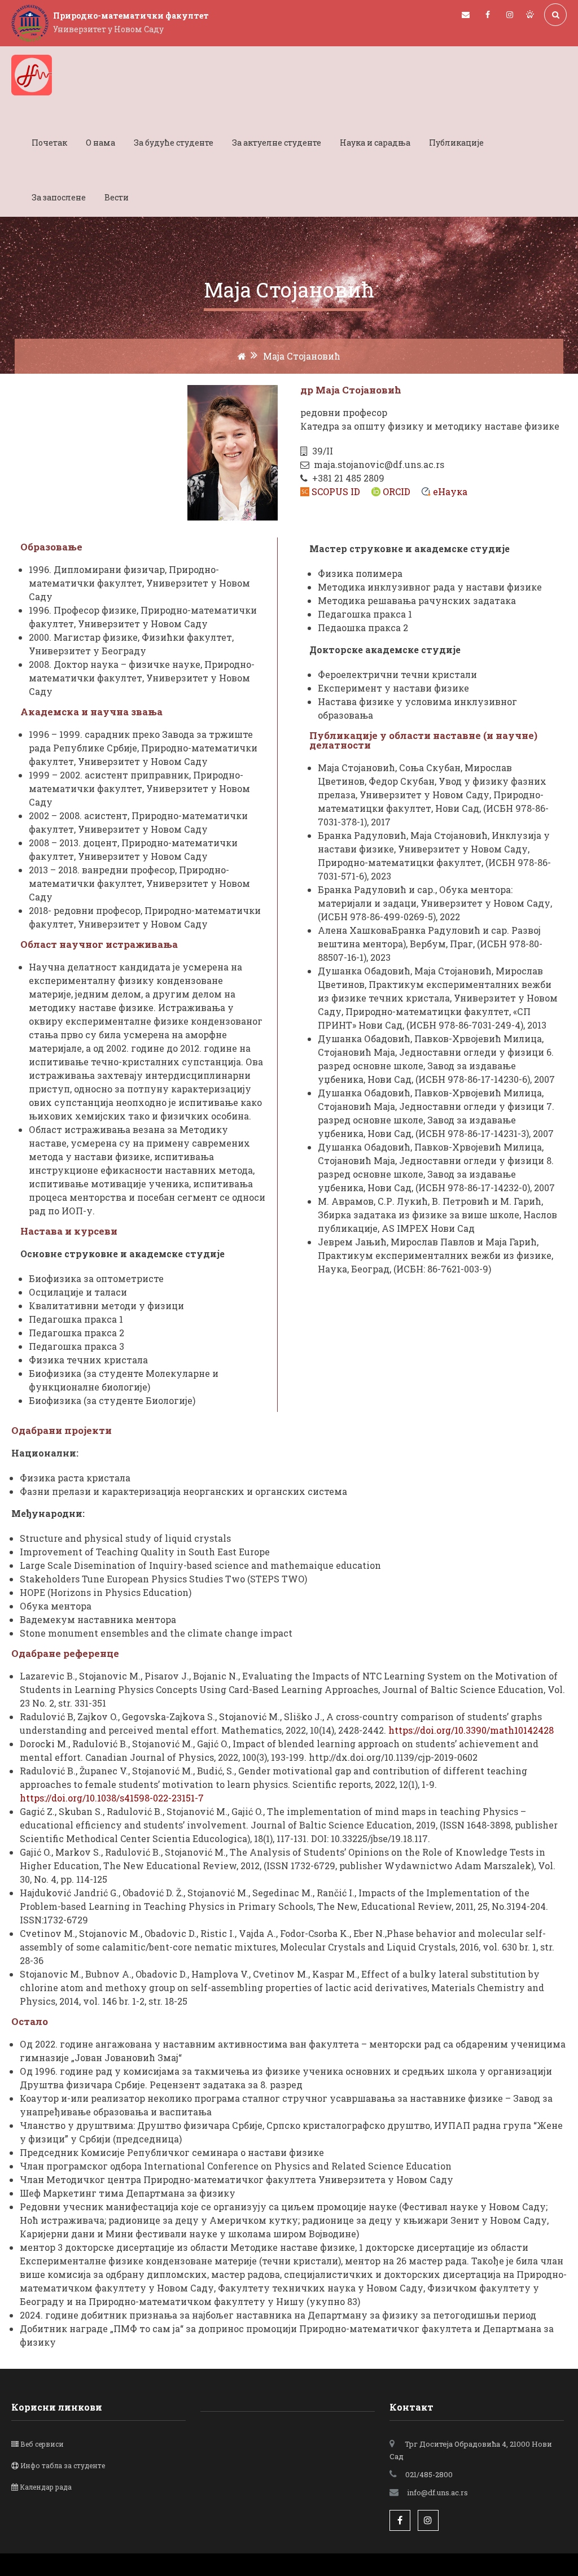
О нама (100, 143)
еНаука (450, 491)
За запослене (59, 197)
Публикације (456, 143)
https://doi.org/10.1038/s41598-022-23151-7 (112, 1798)
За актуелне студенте (277, 143)
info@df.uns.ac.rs (437, 2492)
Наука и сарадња (375, 143)
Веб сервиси (42, 2444)
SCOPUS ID (336, 491)
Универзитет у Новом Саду (108, 29)
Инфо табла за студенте (63, 2465)
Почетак (49, 143)
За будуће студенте (174, 143)
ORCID (397, 491)
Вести (117, 197)
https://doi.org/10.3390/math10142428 (471, 1730)
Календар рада (46, 2487)
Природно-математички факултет (131, 16)
